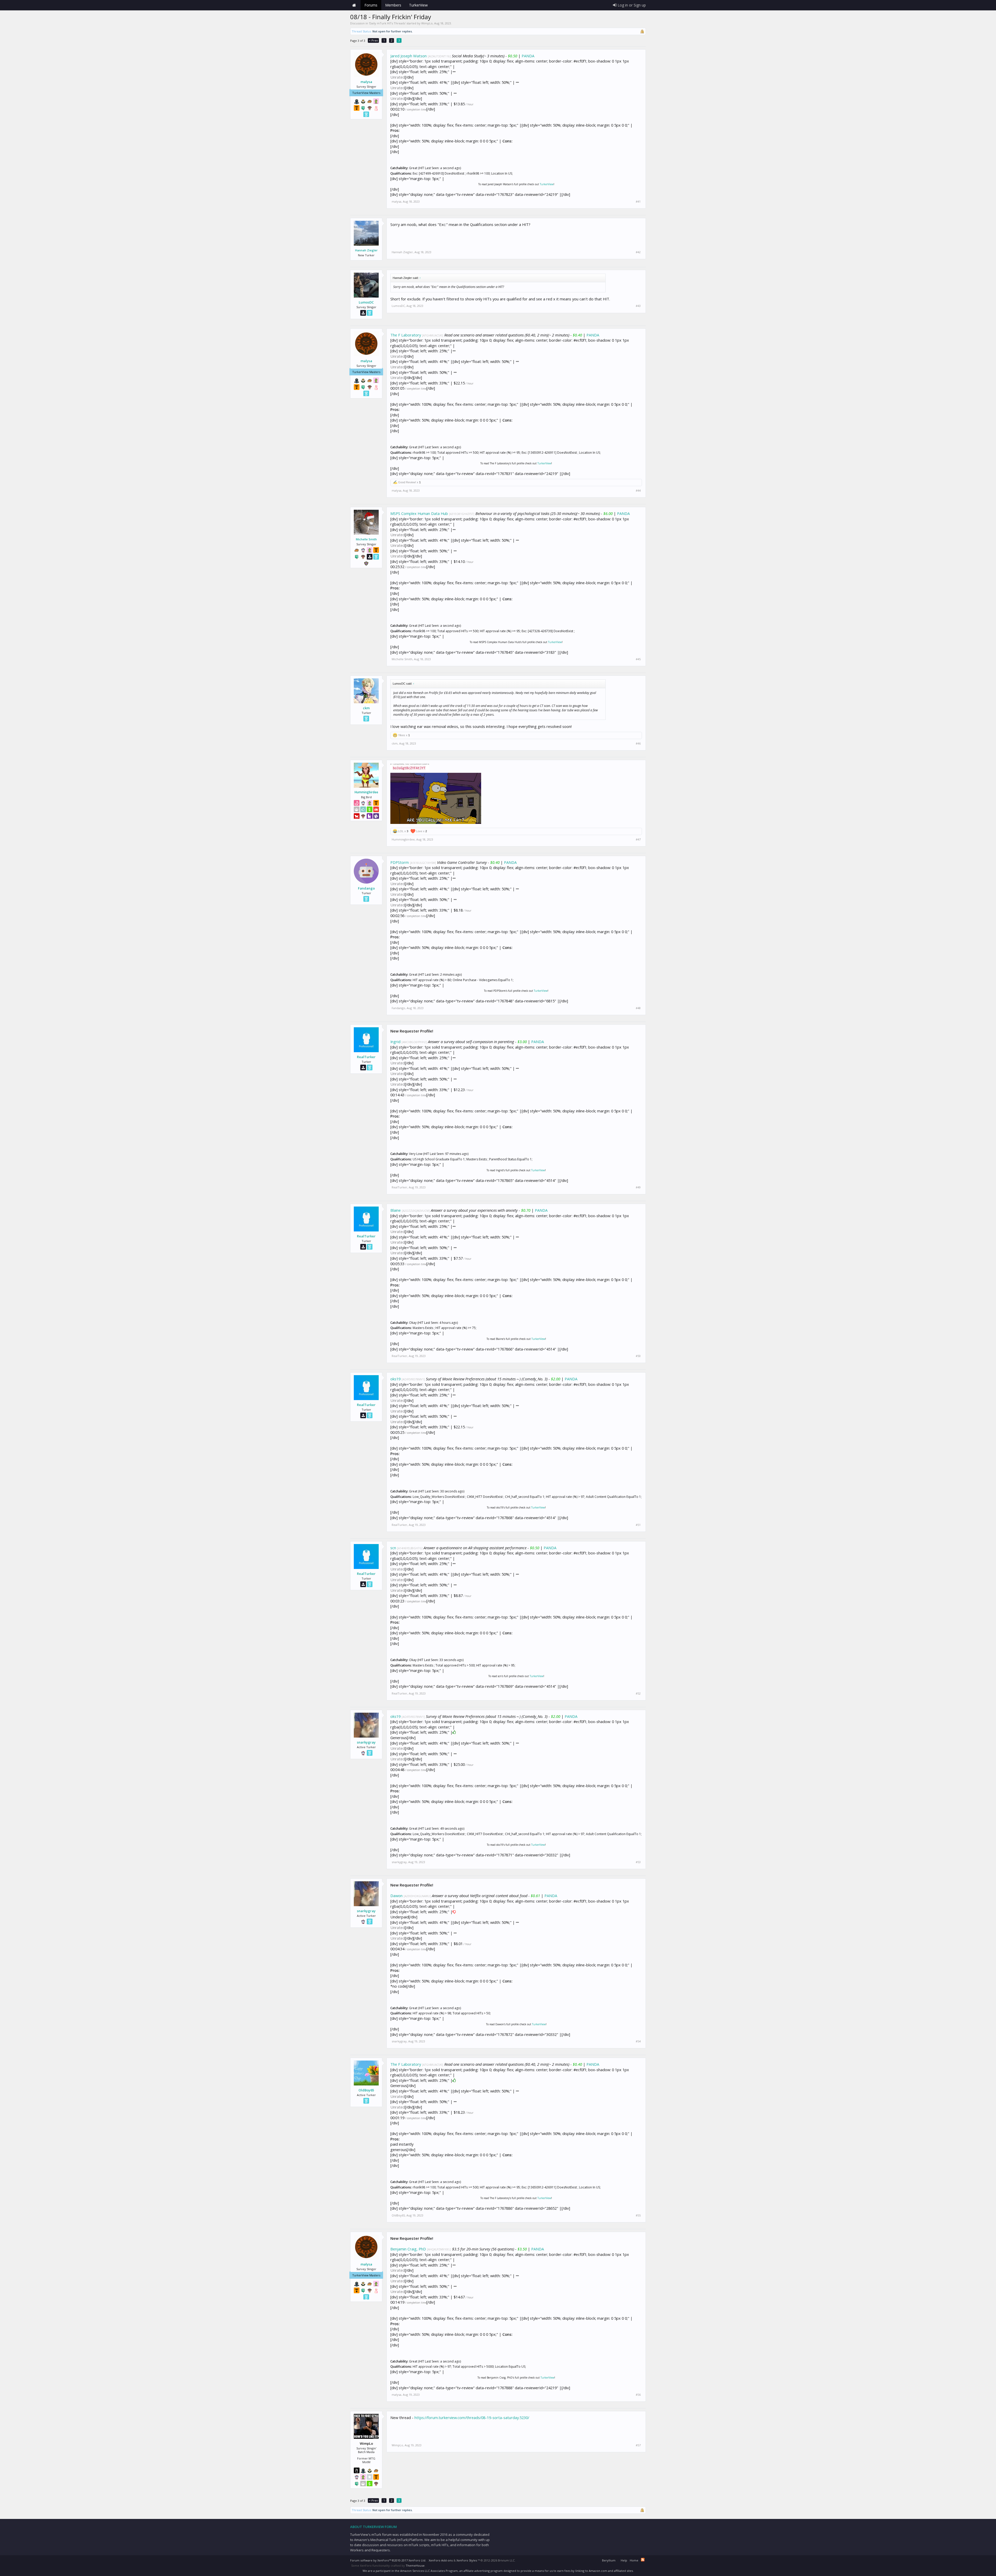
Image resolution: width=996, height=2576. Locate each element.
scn (393, 1548)
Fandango (366, 888)
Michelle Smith (366, 539)
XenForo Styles (467, 2560)
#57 (638, 2445)
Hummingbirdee (366, 792)
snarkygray (366, 1742)
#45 (638, 659)
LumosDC (366, 302)
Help (624, 2560)
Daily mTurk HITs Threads (387, 23)
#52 (638, 1693)
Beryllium (609, 2560)
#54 (638, 2041)
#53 (638, 1862)
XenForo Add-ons (441, 2560)
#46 (638, 743)
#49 (638, 1187)
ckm (366, 708)
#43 (638, 306)
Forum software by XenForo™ (388, 2560)
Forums (371, 5)
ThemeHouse (415, 2565)
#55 (638, 2215)
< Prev (373, 40)
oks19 (395, 1379)
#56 (638, 2395)
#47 (638, 839)
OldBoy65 (366, 2090)
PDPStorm (400, 862)
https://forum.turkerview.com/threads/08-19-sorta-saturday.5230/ (472, 2417)
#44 (638, 491)
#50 (638, 1356)
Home (354, 5)
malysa (366, 82)
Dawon (396, 1896)
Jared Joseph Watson (409, 56)
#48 (638, 1008)
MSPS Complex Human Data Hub (419, 513)
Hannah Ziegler (366, 250)
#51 (638, 1525)
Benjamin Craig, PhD (408, 2249)
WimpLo (427, 23)
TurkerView (547, 184)
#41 (638, 202)
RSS (643, 2560)
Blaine (396, 1210)
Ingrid (395, 1042)
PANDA (528, 56)
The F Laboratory (406, 335)
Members (393, 5)
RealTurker (366, 1057)
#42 (638, 252)
